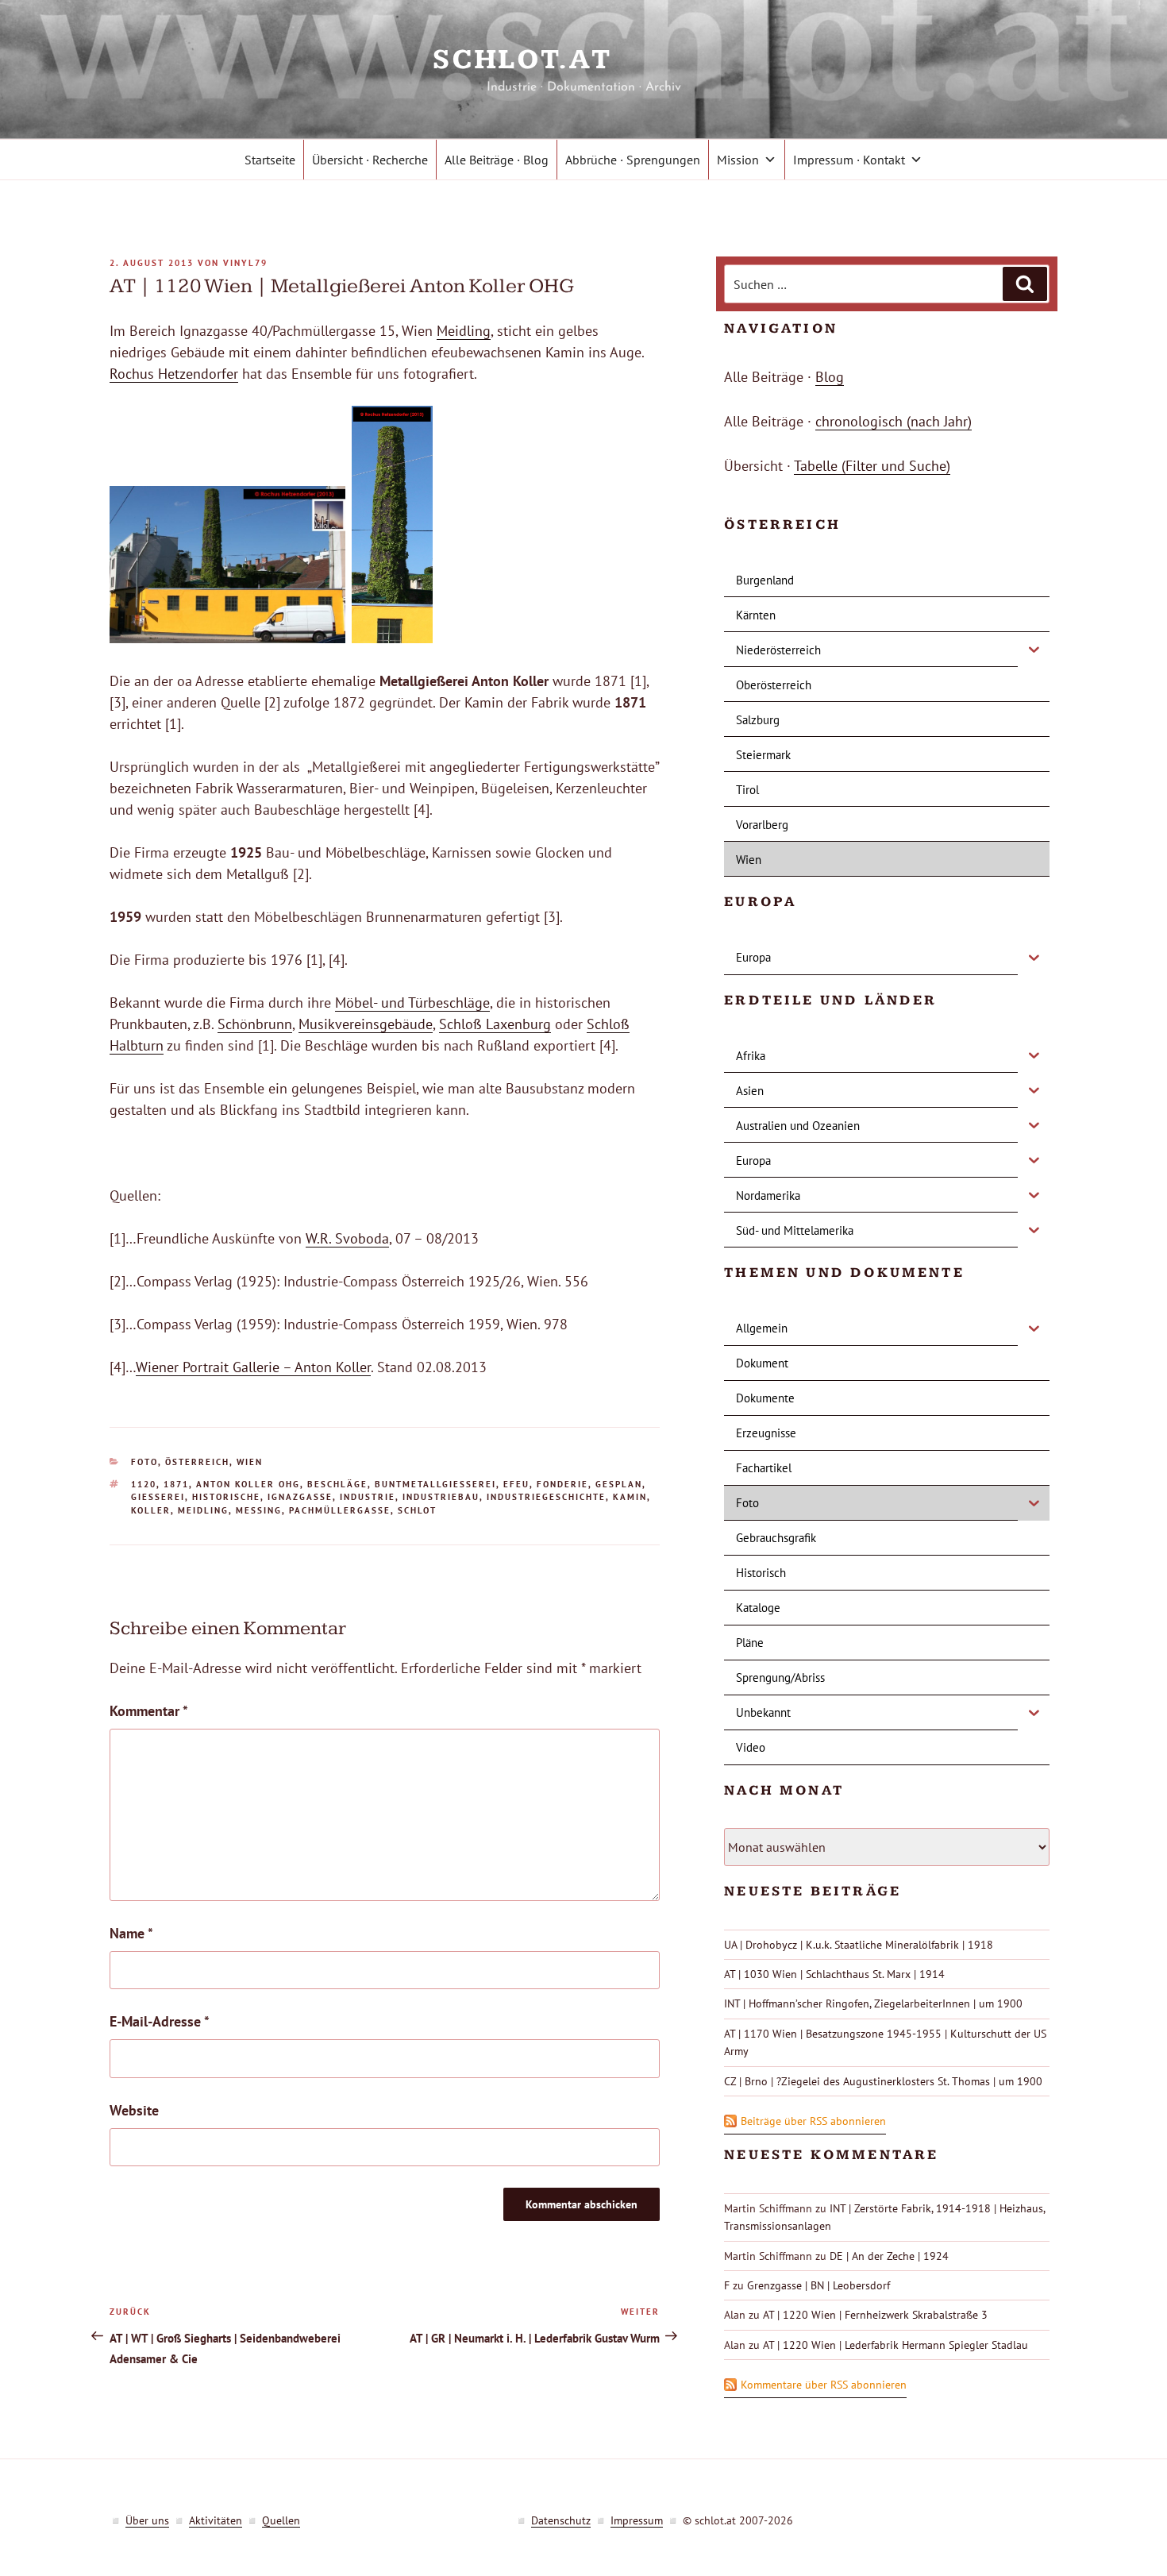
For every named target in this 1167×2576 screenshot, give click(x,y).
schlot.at (583, 60)
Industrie (368, 1497)
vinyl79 (245, 263)
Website (134, 2110)
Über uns (147, 2520)
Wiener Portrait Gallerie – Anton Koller (253, 1367)
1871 (176, 1484)
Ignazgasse (300, 1497)
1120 (144, 1484)
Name (131, 1933)
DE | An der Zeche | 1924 (889, 2256)
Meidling (464, 331)
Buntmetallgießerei (435, 1484)
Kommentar (149, 1711)
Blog (830, 377)
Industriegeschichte (546, 1497)
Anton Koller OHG (248, 1484)
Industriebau (441, 1497)
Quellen (281, 2520)
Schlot (417, 1510)
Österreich (197, 1462)
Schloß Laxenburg (495, 1024)
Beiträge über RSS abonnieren (813, 2121)
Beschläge (337, 1484)
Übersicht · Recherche (370, 160)
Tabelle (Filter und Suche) (872, 466)
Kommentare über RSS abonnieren (824, 2385)
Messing (259, 1510)
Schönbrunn (255, 1024)
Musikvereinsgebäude (366, 1024)
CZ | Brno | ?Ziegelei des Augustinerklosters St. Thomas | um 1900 (883, 2081)
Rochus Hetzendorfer (174, 374)
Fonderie (562, 1484)
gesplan (619, 1484)
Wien (250, 1462)
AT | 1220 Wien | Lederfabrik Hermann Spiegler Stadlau (895, 2345)
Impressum (637, 2520)
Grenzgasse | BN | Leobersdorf (818, 2285)
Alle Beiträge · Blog (497, 160)
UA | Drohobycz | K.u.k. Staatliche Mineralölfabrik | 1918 (859, 1945)
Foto (144, 1462)
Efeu (516, 1484)
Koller (151, 1510)
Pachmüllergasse (340, 1510)
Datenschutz (561, 2520)
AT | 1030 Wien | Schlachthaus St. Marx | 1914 (834, 1974)
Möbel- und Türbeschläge (412, 1003)
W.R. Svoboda (347, 1238)
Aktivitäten (216, 2520)
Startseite (270, 160)
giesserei (158, 1497)
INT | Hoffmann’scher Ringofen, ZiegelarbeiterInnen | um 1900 (873, 2003)
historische (226, 1497)
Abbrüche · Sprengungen (633, 160)
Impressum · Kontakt (849, 160)
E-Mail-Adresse (160, 2021)
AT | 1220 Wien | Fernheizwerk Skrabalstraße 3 (875, 2315)
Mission (738, 160)
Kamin (630, 1497)
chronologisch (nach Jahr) (894, 421)
